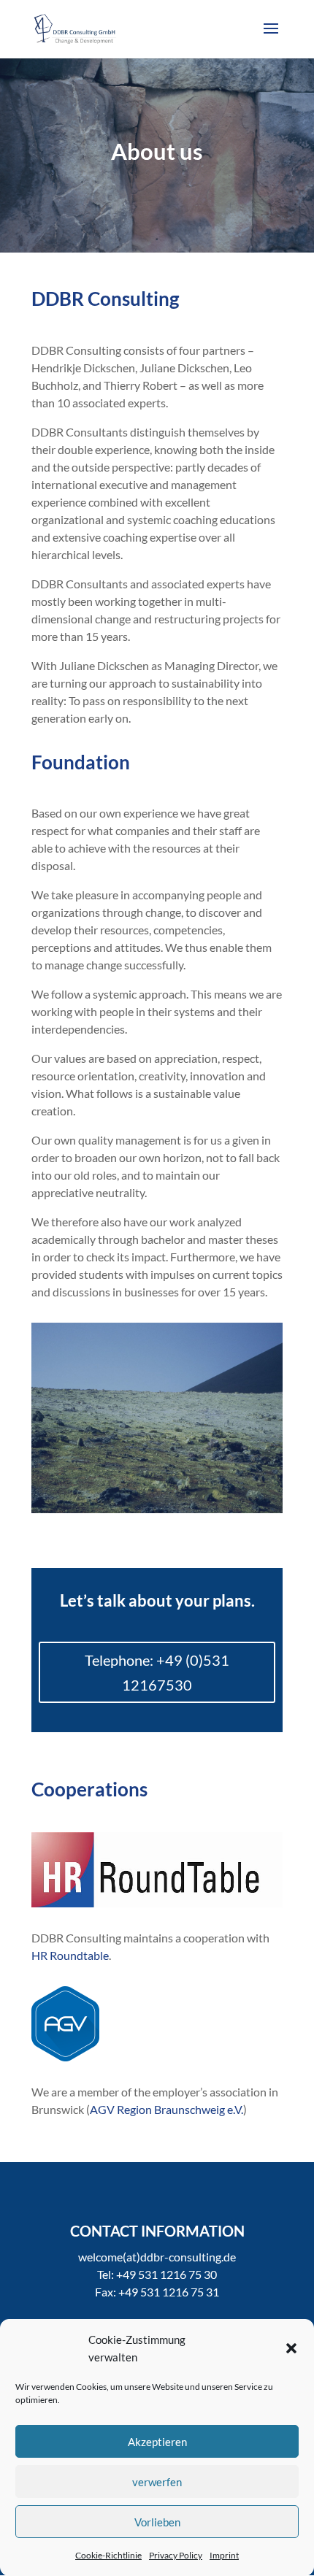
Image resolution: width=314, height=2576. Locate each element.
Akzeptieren (157, 2442)
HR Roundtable (70, 1955)
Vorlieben (157, 2522)
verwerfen (157, 2482)
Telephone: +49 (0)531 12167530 (157, 1672)
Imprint (224, 2555)
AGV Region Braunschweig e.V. (166, 2109)
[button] (291, 2348)
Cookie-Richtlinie (108, 2555)
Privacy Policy (176, 2555)
